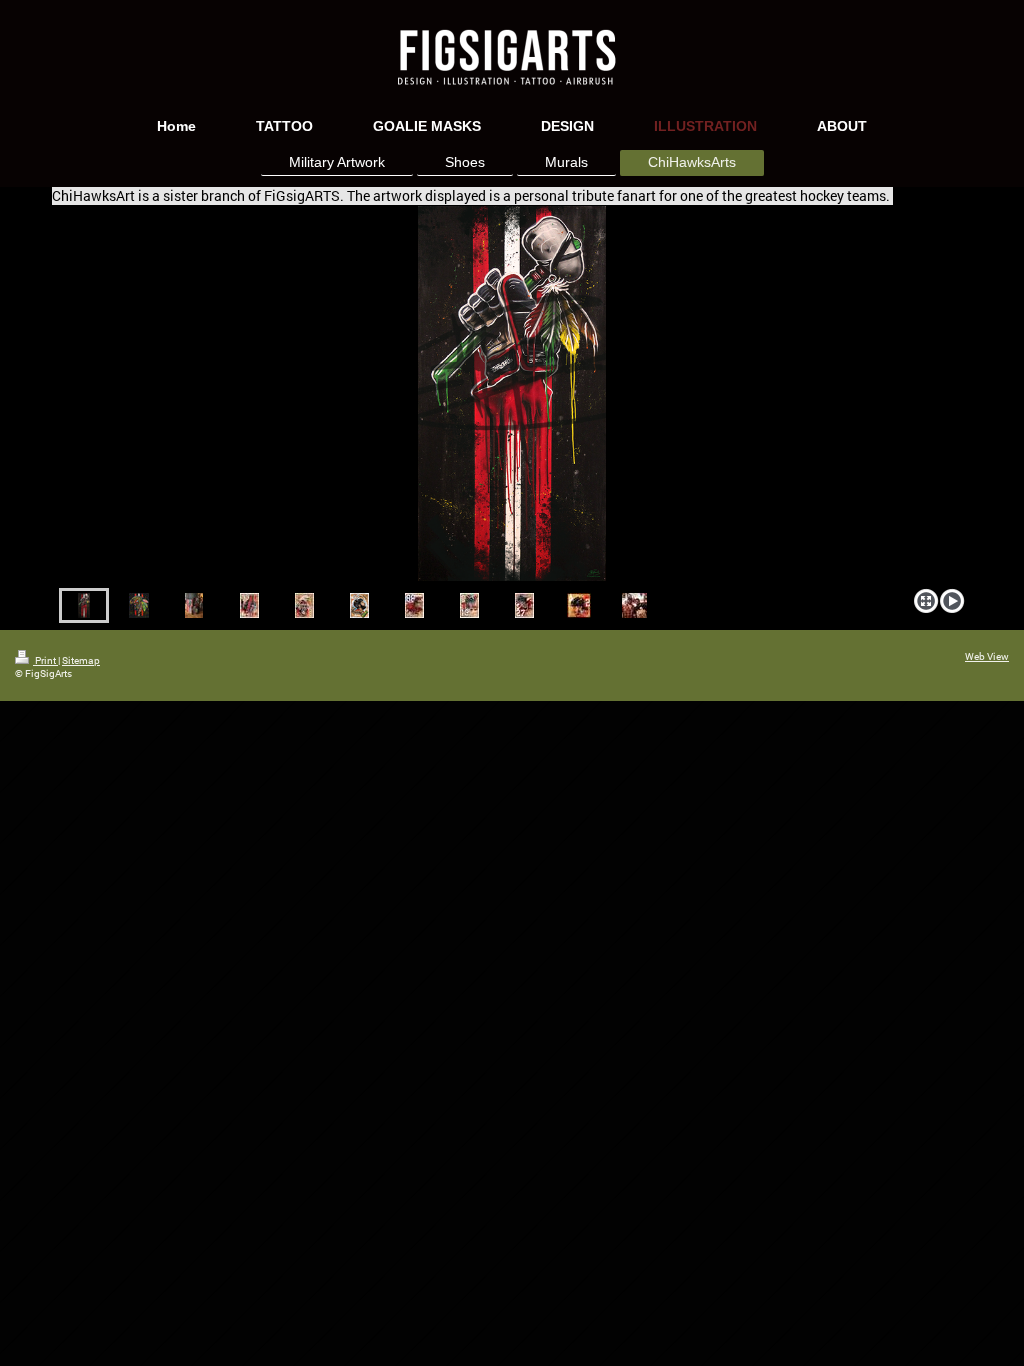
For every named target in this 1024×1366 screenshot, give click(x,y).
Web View (987, 656)
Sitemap (81, 660)
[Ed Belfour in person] (634, 605)
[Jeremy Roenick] (524, 605)
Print (45, 660)
